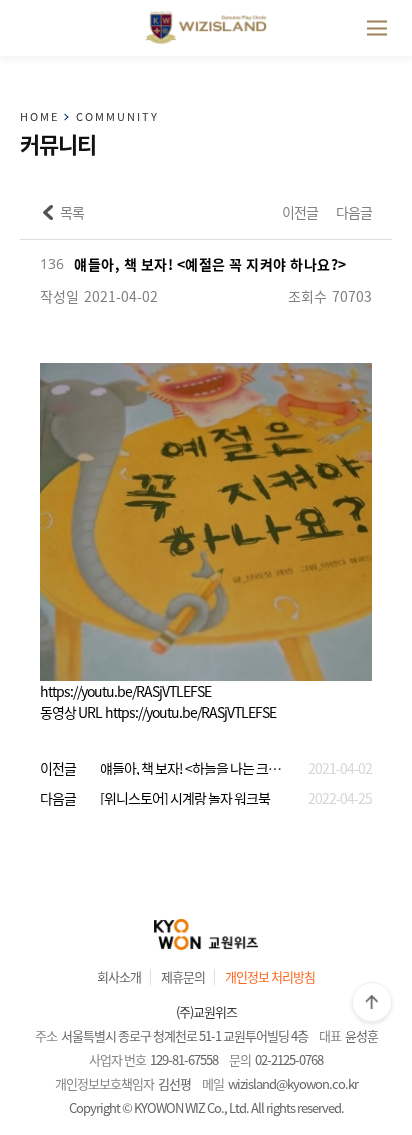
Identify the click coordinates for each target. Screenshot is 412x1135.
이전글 (300, 212)
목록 (72, 212)
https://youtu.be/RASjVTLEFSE (125, 691)
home (39, 117)
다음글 (354, 212)
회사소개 (119, 976)
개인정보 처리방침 (270, 976)
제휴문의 (183, 976)
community (117, 117)
